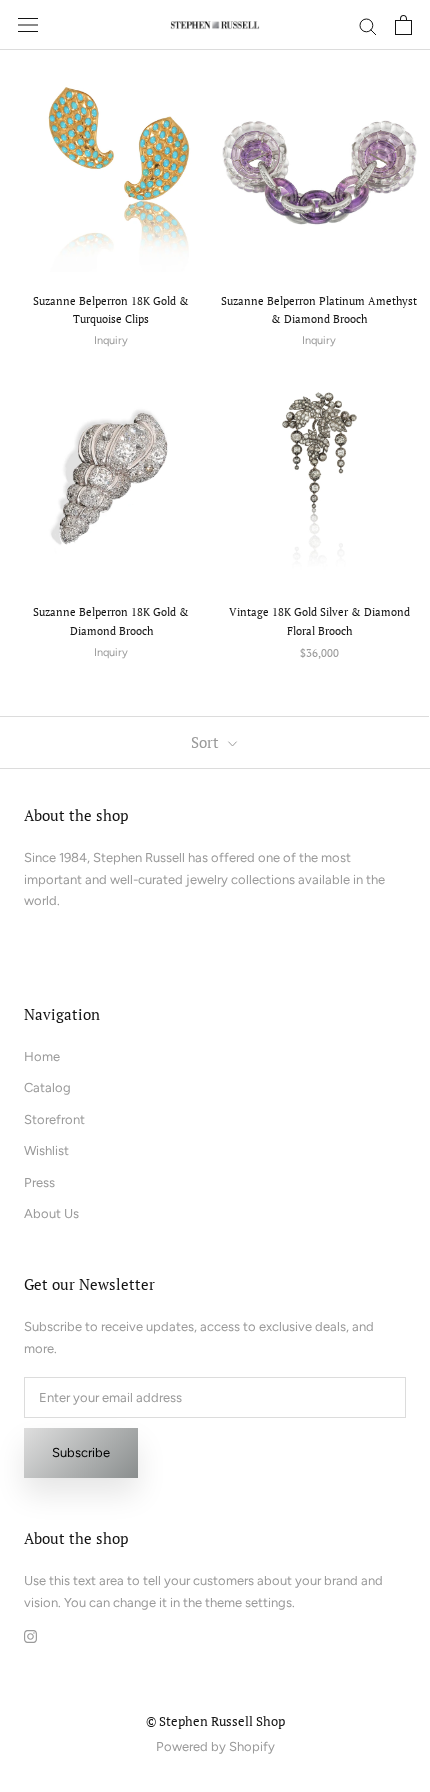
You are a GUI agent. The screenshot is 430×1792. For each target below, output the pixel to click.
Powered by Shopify (215, 1746)
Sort (207, 742)
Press (39, 1182)
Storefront (54, 1119)
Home (42, 1056)
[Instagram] (30, 1634)
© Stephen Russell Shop (215, 1721)
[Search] (368, 25)
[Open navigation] (28, 25)
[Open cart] (403, 25)
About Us (51, 1213)
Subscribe (81, 1452)
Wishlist (46, 1150)
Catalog (47, 1087)
